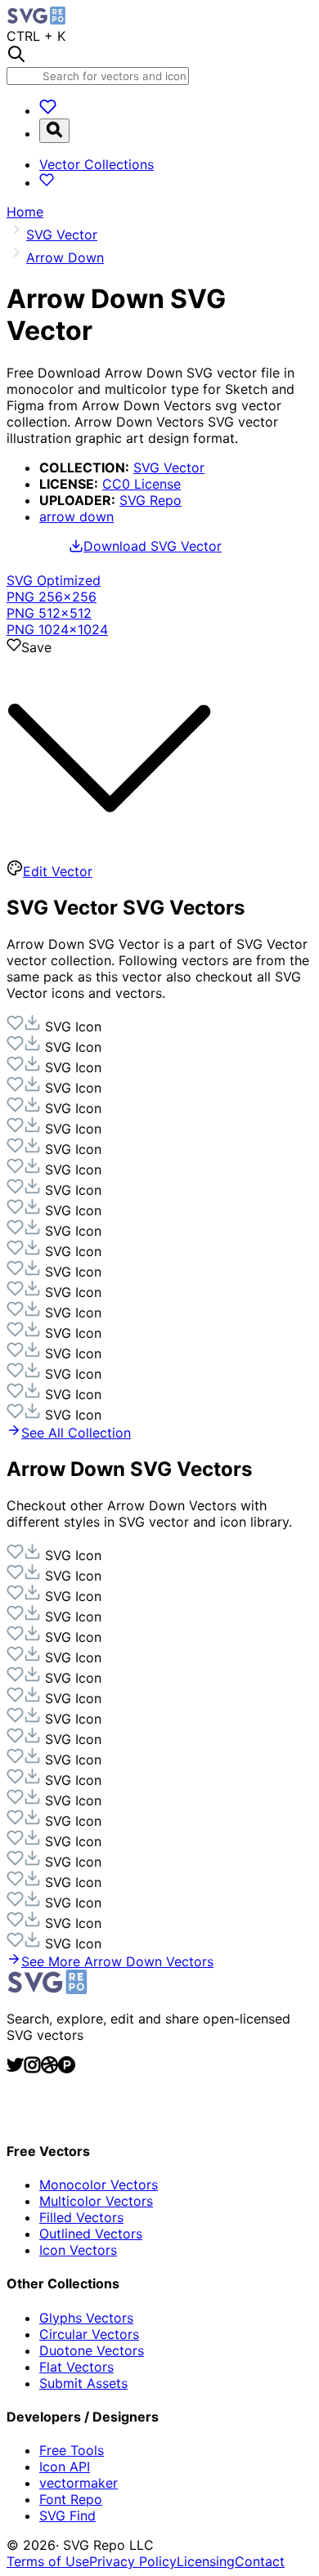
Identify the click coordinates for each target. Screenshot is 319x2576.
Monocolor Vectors (99, 2185)
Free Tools (72, 2450)
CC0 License (142, 484)
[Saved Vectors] (48, 110)
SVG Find (67, 2516)
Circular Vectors (89, 2334)
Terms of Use (48, 2561)
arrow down (76, 517)
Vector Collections (97, 164)
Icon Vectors (78, 2250)
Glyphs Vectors (86, 2318)
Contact (260, 2561)
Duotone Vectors (92, 2350)
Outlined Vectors (91, 2234)
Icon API (65, 2466)
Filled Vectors (81, 2217)
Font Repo (71, 2499)
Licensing (206, 2561)
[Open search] (54, 131)
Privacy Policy (133, 2561)
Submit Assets (83, 2383)
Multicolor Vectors (96, 2201)
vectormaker (79, 2483)
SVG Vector (169, 467)
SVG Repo (151, 500)
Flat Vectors (76, 2367)
